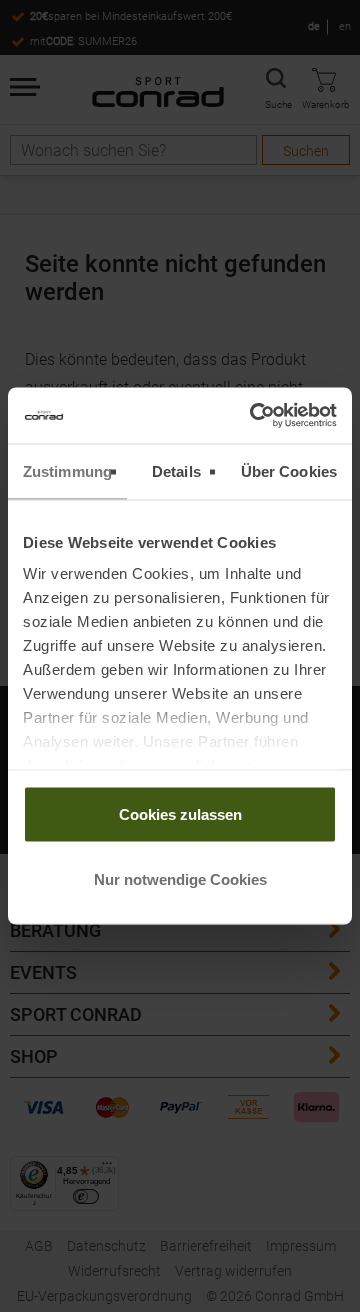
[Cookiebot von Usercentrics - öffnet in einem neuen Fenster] (254, 416)
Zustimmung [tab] (67, 470)
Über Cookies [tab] (289, 470)
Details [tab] (176, 470)
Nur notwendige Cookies (180, 879)
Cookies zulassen (180, 813)
